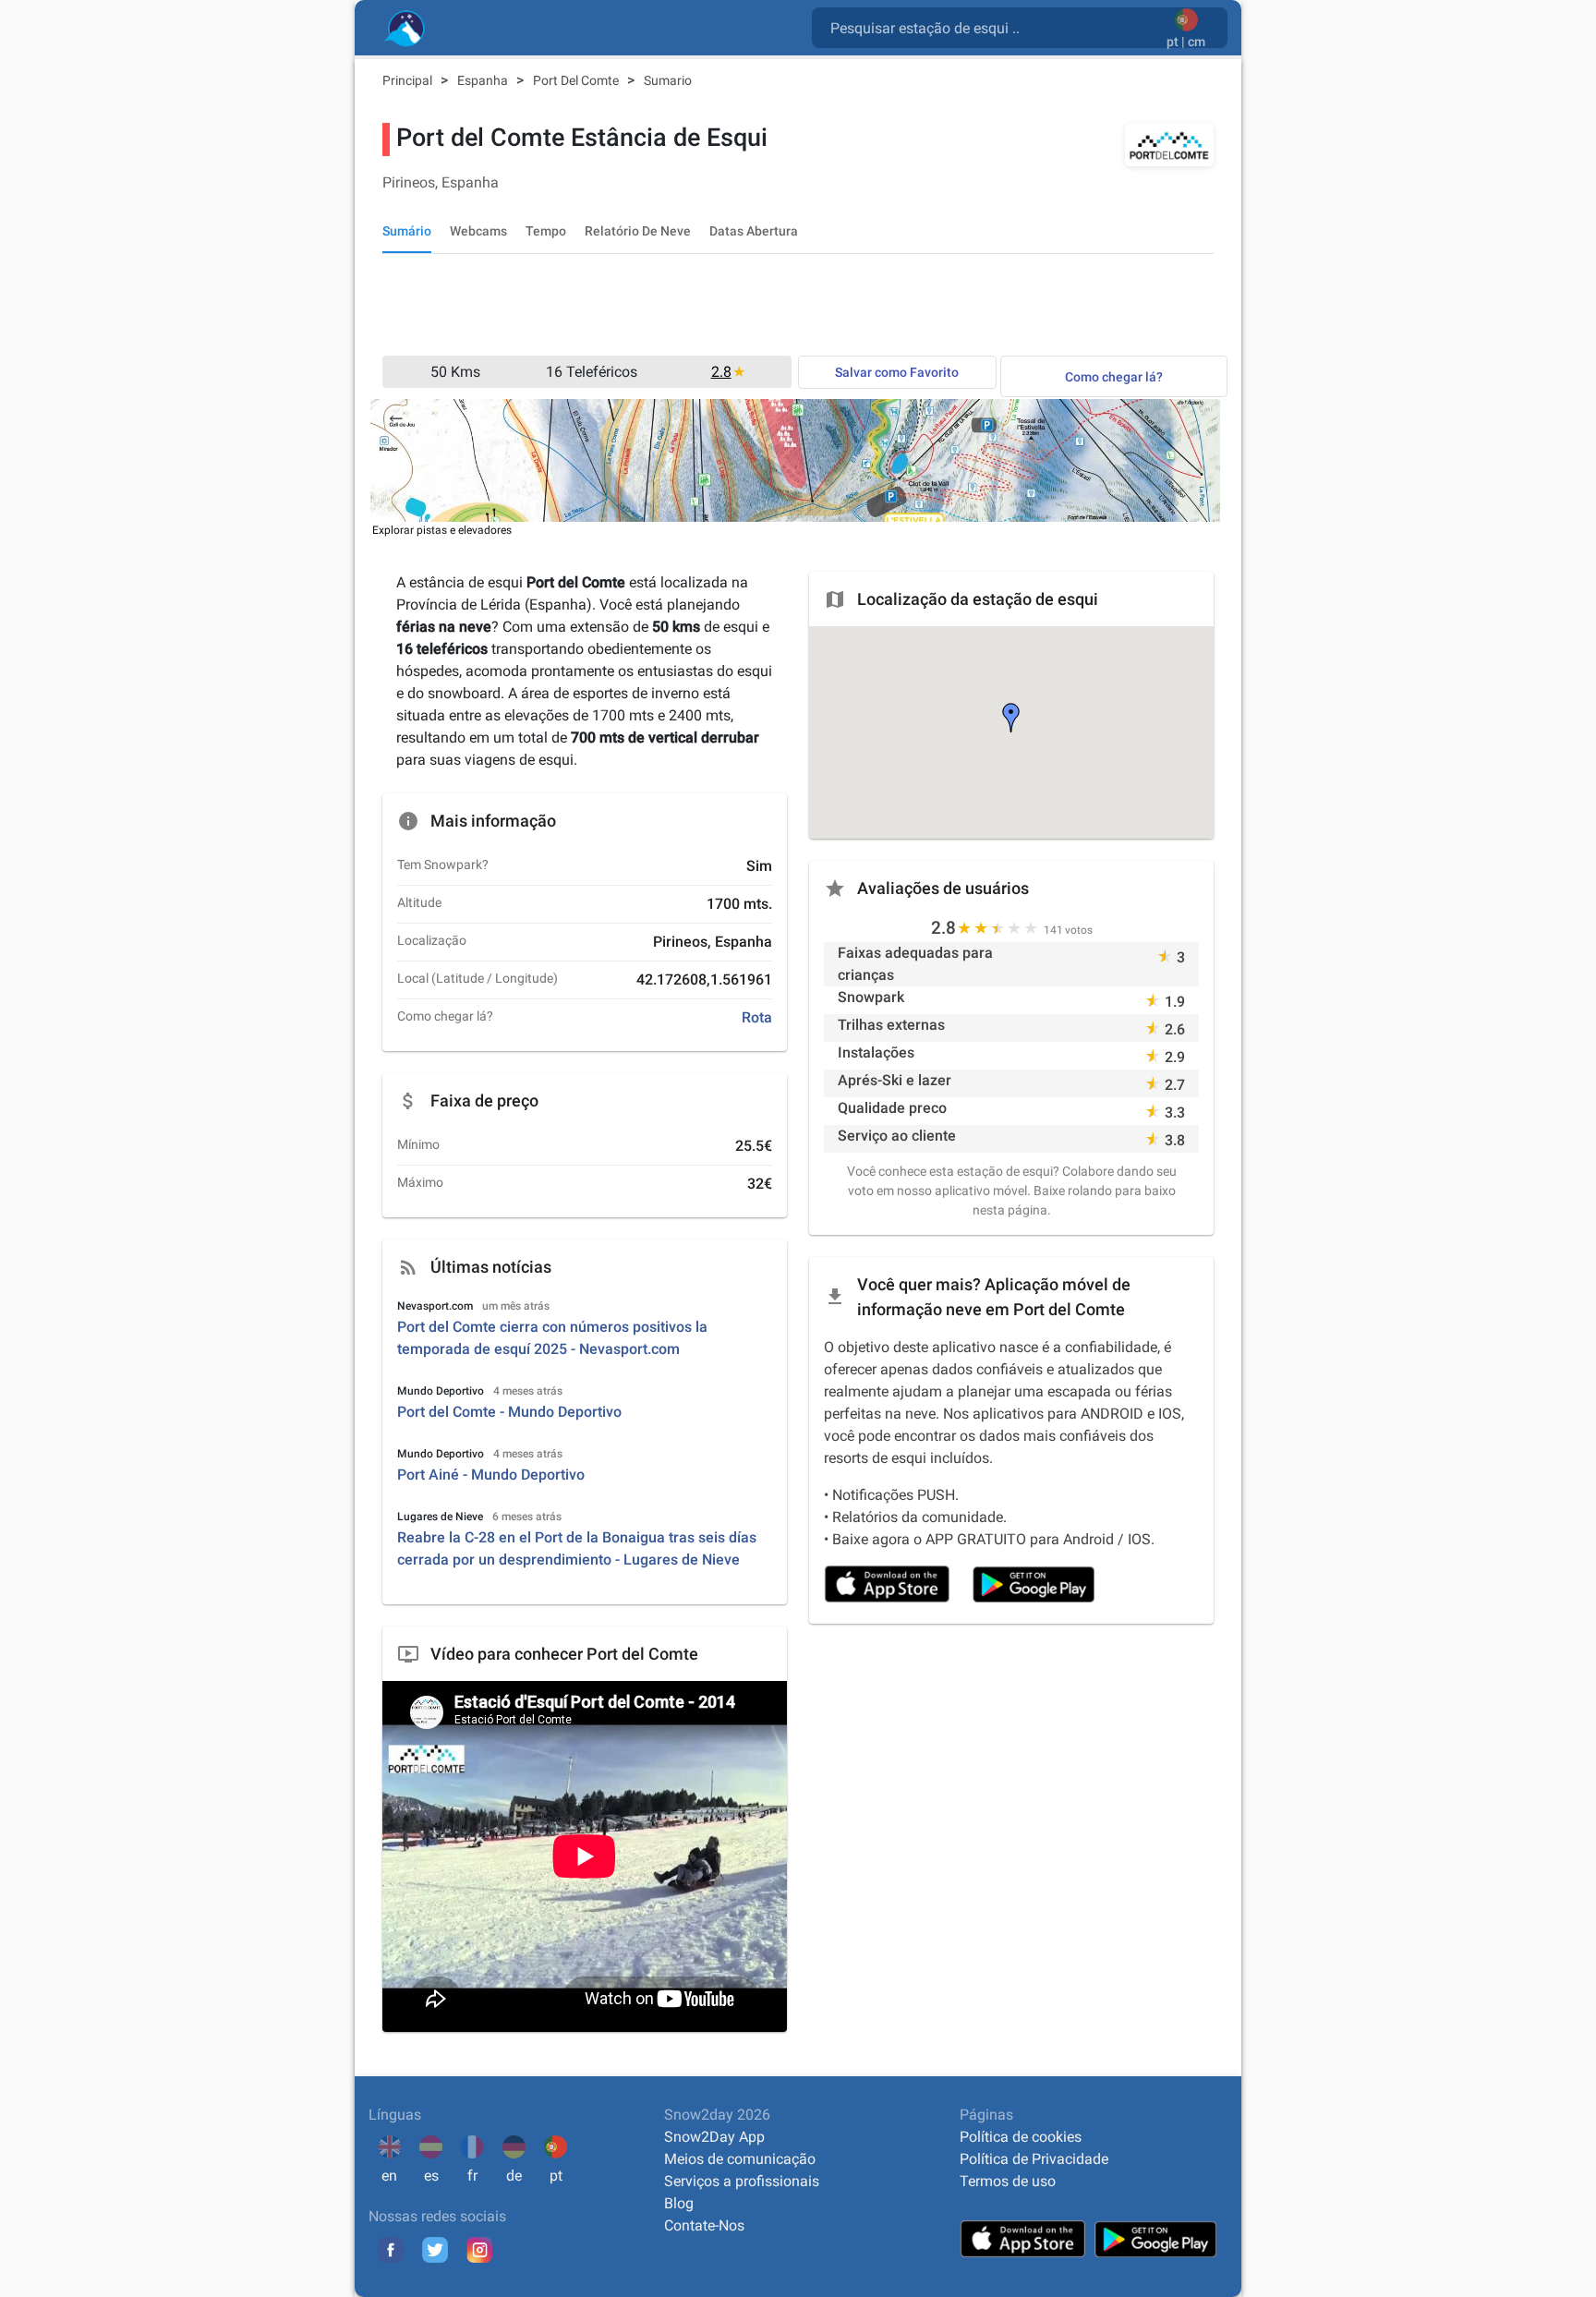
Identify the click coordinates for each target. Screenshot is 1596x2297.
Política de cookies (1021, 2137)
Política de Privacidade (1034, 2159)
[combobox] (993, 27)
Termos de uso (1008, 2181)
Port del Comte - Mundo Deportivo (509, 1412)
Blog (679, 2203)
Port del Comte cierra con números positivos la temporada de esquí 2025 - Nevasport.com (552, 1338)
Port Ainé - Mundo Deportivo (491, 1475)
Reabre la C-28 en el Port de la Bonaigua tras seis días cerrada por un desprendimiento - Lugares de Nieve (577, 1548)
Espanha (484, 80)
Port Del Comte (577, 80)
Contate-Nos (704, 2225)
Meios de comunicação (740, 2159)
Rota (757, 1017)
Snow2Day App (714, 2137)
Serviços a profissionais (742, 2181)
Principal (409, 80)
